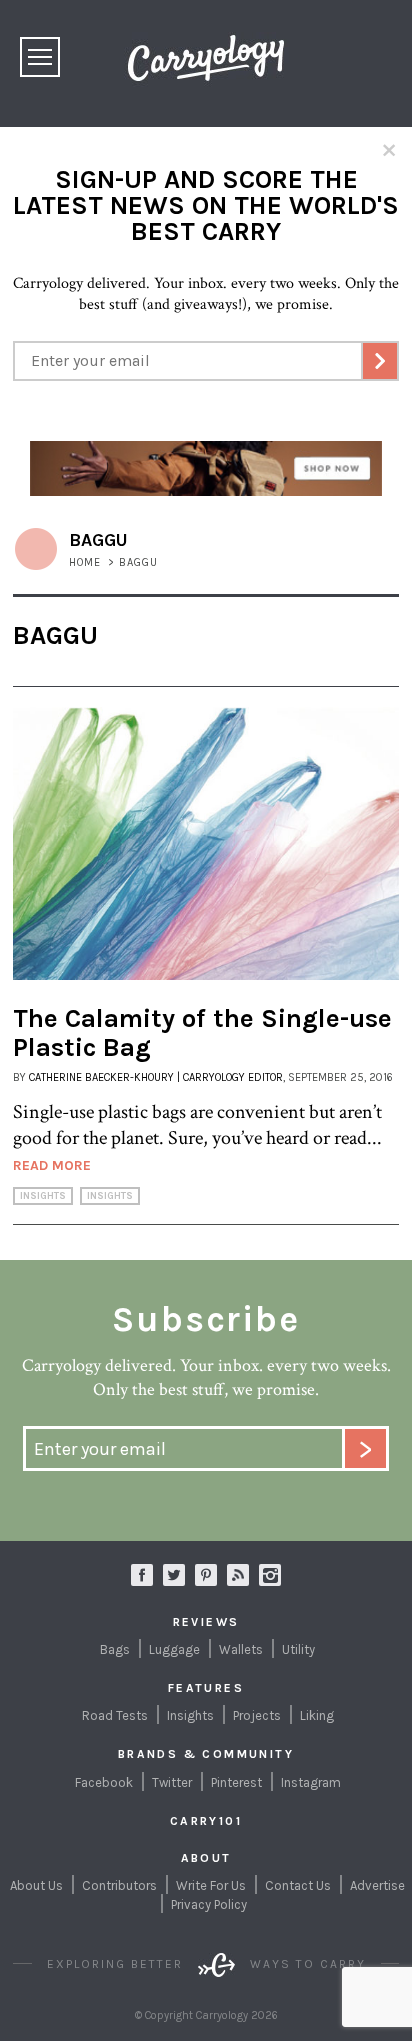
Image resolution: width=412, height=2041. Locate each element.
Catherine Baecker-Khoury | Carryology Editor (156, 1077)
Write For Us (211, 1885)
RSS (238, 1575)
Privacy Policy (209, 1904)
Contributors (119, 1885)
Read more (52, 1165)
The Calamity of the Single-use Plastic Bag (202, 1033)
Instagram (270, 1575)
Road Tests (115, 1715)
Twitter (172, 1782)
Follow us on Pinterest (206, 1575)
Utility (298, 1649)
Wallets (241, 1649)
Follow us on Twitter (174, 1575)
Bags (115, 1649)
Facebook (104, 1782)
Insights (43, 1196)
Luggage (174, 1649)
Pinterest (236, 1782)
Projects (257, 1715)
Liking (317, 1715)
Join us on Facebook (142, 1575)
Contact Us (298, 1885)
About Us (36, 1885)
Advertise (377, 1885)
